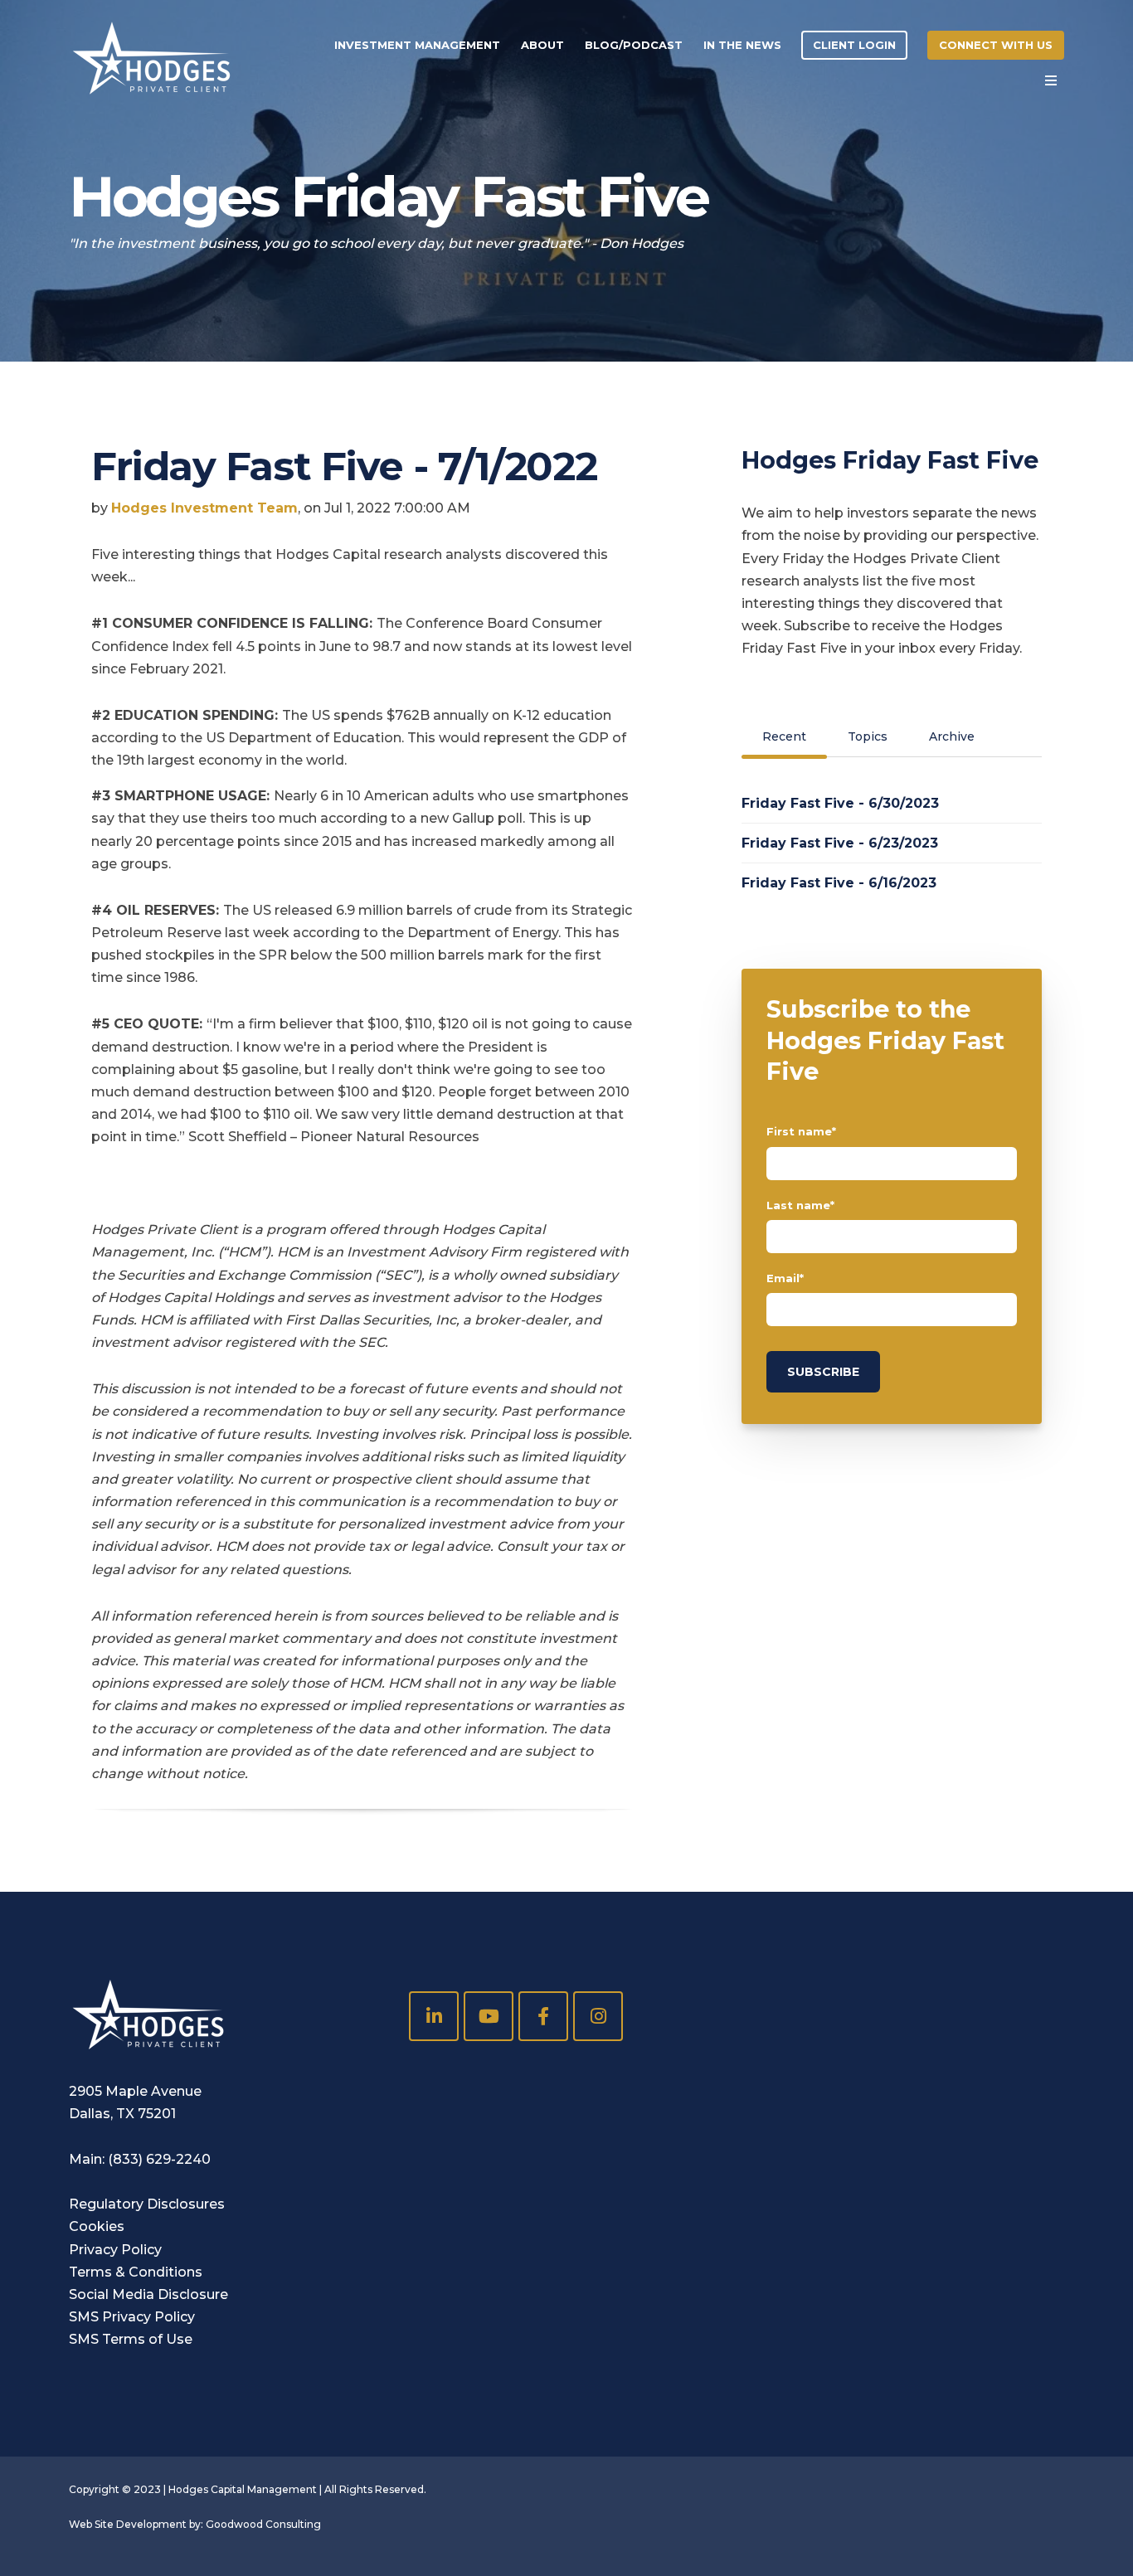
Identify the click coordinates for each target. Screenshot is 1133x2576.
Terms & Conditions (136, 2272)
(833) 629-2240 (159, 2159)
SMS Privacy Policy (132, 2317)
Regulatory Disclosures (147, 2204)
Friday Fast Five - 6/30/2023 (840, 803)
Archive (952, 736)
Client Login (854, 45)
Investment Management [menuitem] (417, 45)
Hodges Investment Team (204, 508)
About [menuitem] (542, 45)
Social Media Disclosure (148, 2294)
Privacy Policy (115, 2250)
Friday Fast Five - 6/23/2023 (840, 843)
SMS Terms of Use (131, 2339)
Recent (784, 736)
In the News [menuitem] (742, 45)
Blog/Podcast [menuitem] (634, 45)
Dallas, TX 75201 (122, 2114)
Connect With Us (996, 45)
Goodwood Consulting (263, 2524)
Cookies (97, 2226)
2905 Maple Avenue (135, 2091)
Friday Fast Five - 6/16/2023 (839, 883)
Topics (868, 736)
